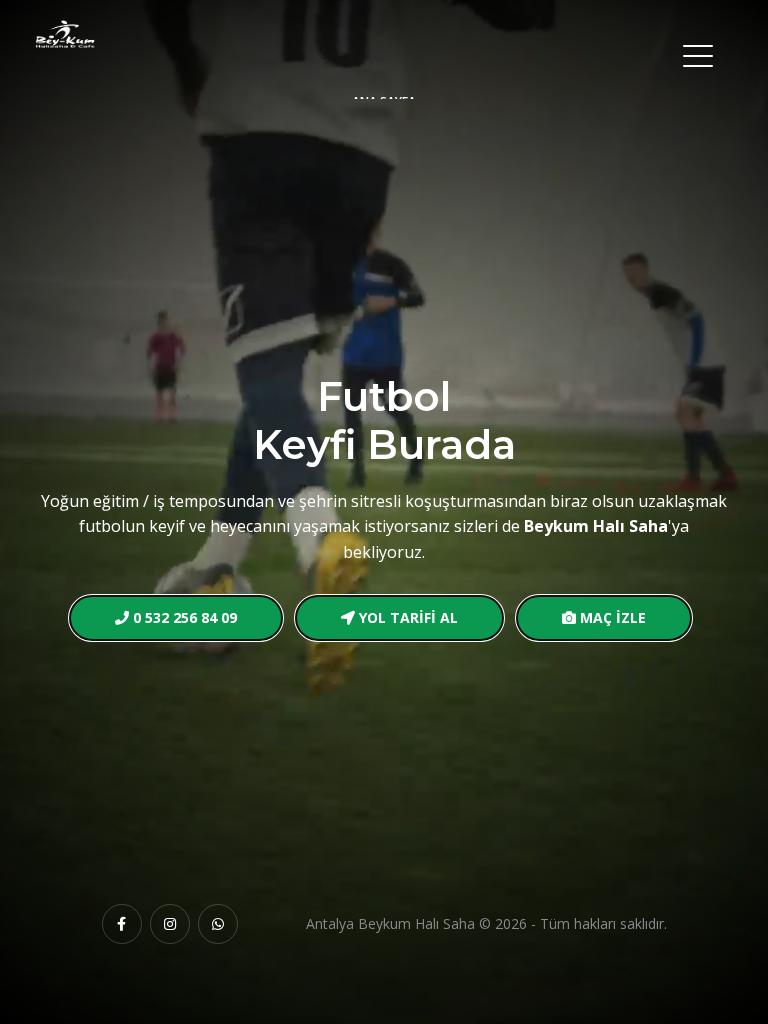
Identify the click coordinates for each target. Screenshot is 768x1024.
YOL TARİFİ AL (406, 617)
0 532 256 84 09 (183, 617)
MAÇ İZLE (611, 617)
